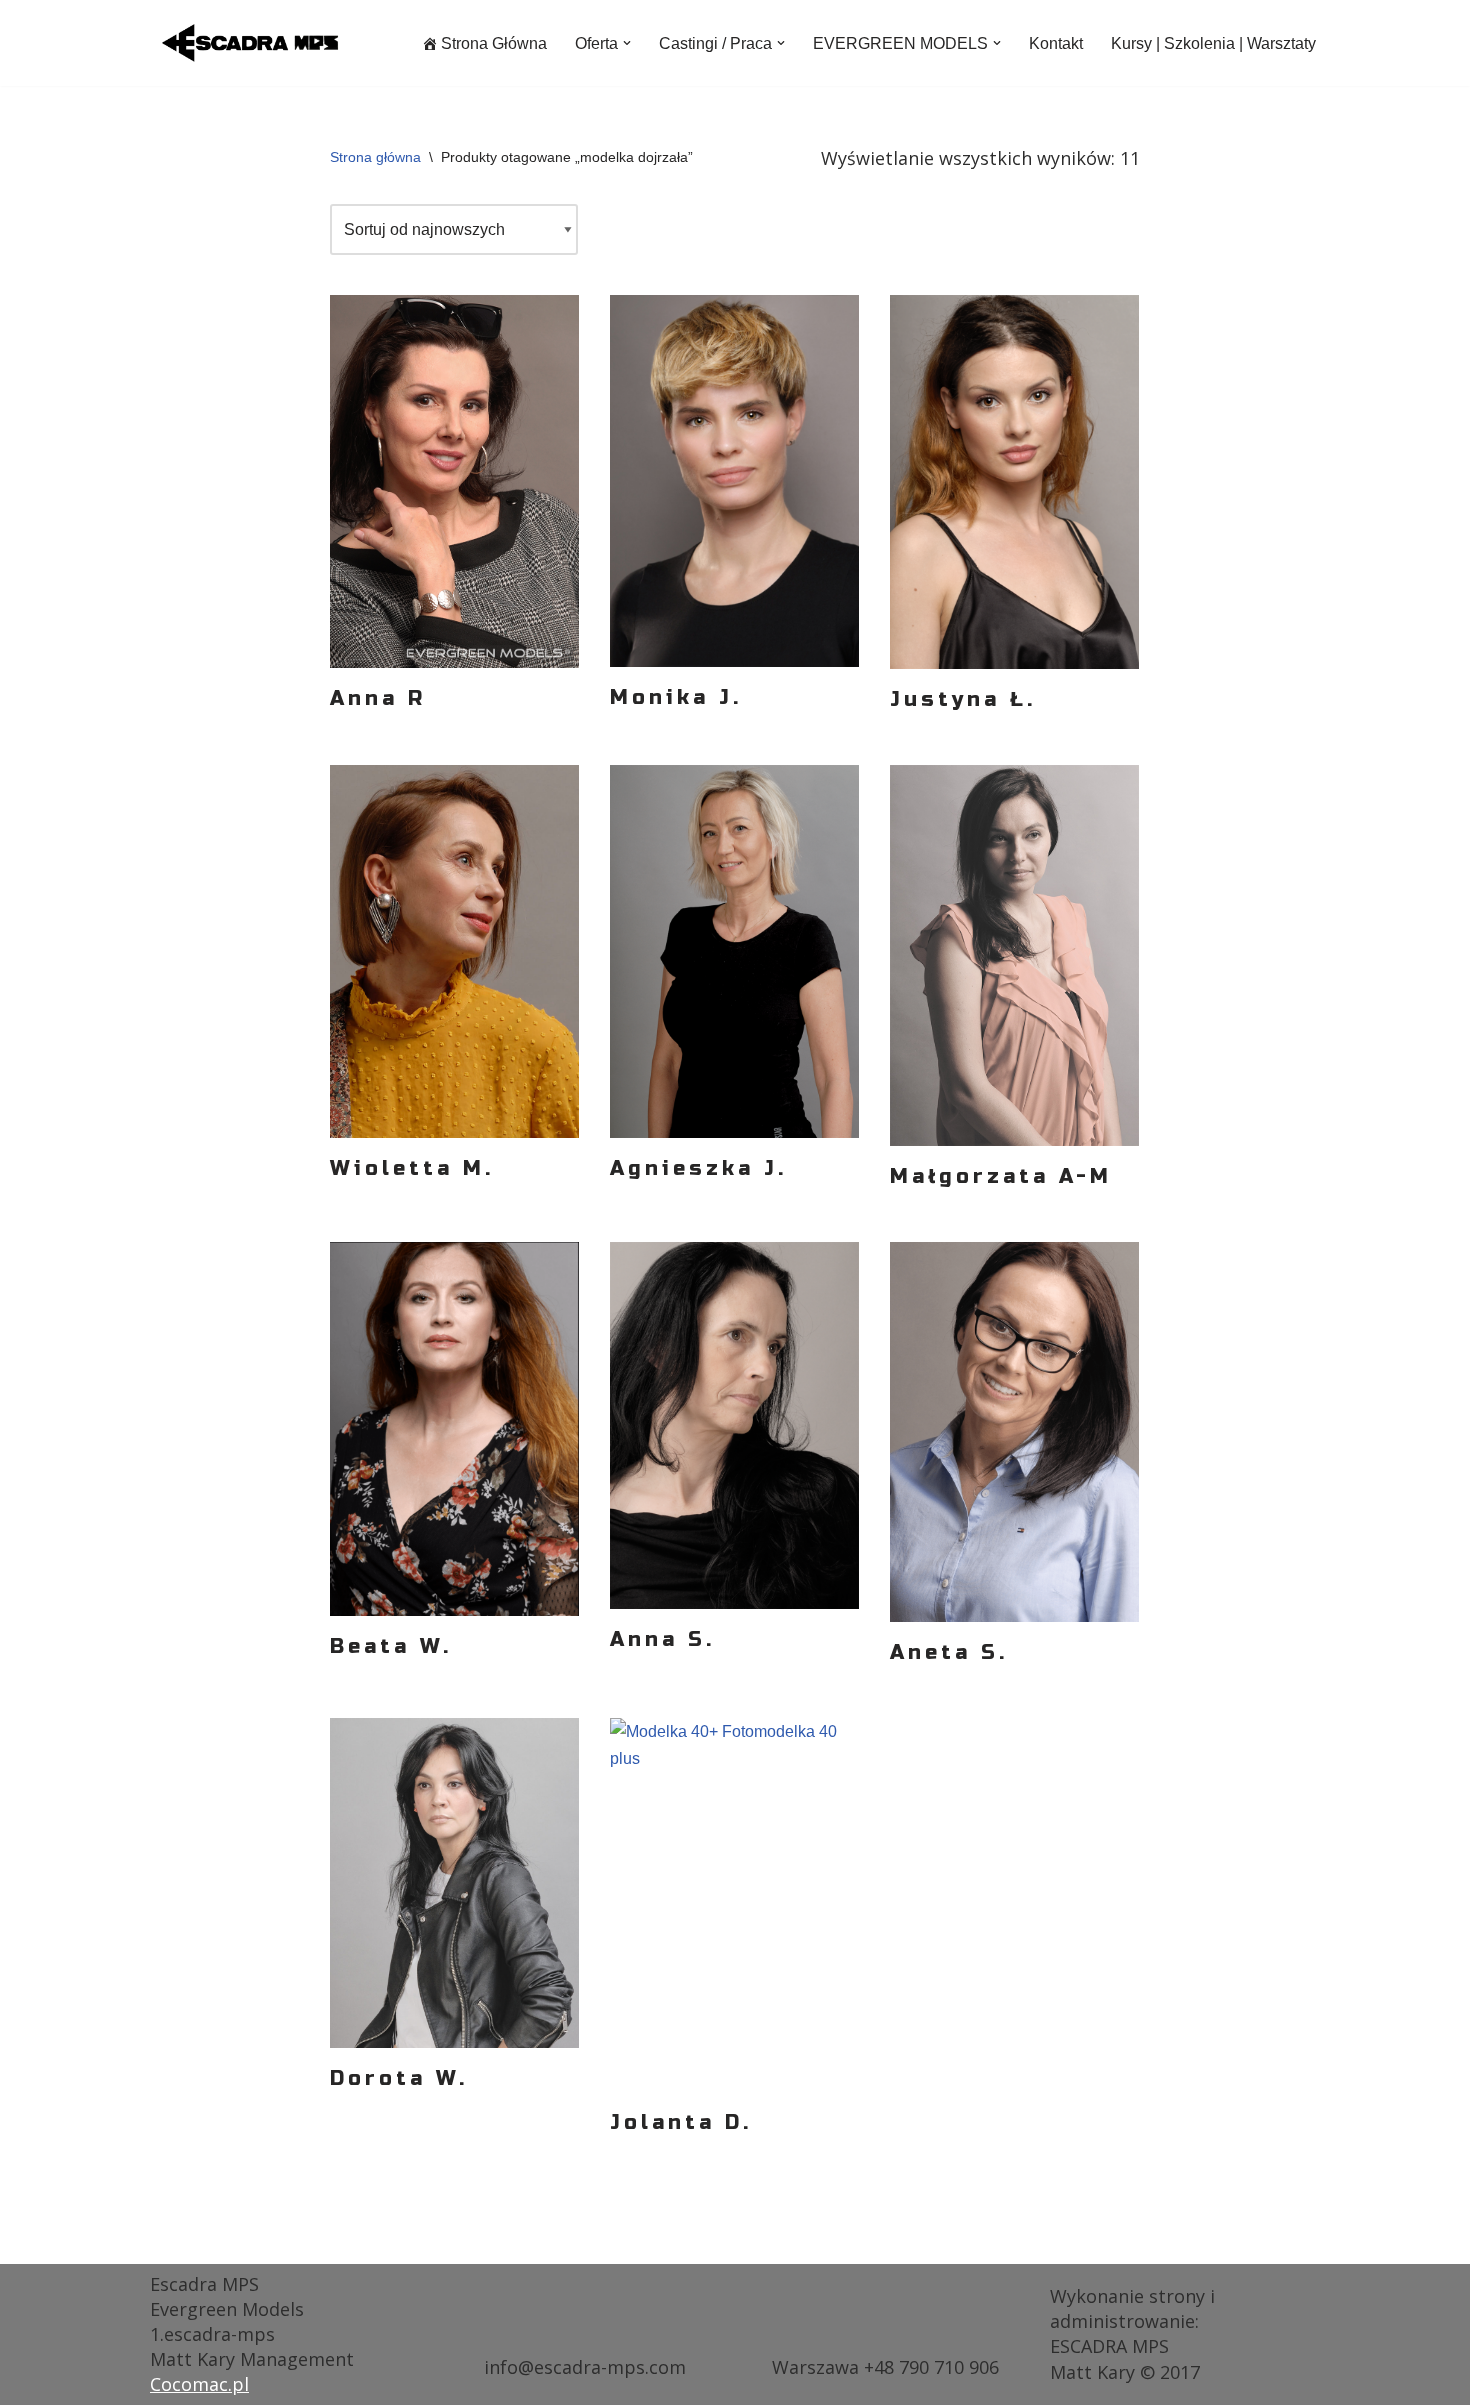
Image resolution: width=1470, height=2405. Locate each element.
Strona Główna (494, 43)
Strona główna (375, 157)
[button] (627, 43)
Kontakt (1056, 43)
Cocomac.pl (199, 2384)
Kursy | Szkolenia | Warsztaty (1213, 43)
